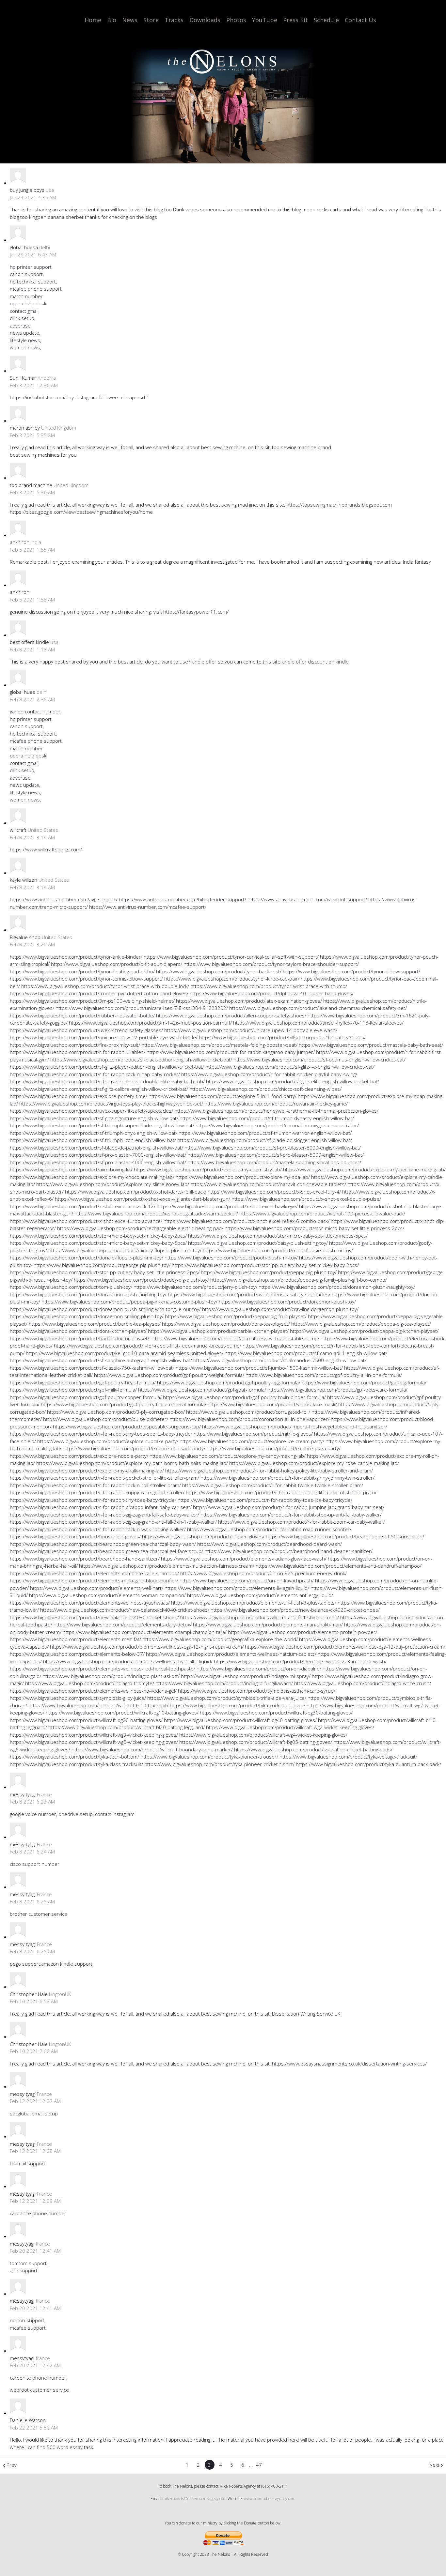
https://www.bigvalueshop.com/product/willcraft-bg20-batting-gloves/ (86, 1720)
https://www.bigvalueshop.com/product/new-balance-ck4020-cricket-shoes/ (295, 1610)
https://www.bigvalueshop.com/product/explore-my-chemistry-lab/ (208, 1169)
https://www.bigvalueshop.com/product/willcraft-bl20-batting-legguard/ (127, 1727)
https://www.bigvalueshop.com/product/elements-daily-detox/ (123, 1624)
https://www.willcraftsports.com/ (46, 849)
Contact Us (360, 20)
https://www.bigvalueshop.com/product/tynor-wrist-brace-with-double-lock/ (105, 986)
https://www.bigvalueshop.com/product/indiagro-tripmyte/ (90, 1683)
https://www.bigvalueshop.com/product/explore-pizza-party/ (274, 1448)
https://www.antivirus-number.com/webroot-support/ (307, 899)
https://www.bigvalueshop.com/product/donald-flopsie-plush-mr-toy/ (87, 1258)
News (130, 20)
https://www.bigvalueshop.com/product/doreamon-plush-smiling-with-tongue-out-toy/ (105, 1309)
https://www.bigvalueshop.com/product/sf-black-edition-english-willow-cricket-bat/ (141, 1059)
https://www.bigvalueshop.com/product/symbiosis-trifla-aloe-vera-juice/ (227, 1698)
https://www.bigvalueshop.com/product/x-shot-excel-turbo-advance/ (86, 1221)
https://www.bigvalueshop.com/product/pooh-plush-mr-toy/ (231, 1258)
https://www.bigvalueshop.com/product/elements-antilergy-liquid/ (260, 1595)
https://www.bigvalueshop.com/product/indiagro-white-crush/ (363, 1683)
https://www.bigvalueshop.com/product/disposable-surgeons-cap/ (127, 1426)
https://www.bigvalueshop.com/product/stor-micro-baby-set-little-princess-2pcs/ (314, 1228)
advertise (20, 326)
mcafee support (28, 2328)
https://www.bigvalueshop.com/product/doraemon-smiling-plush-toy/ (87, 1316)
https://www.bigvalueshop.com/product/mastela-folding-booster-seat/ (219, 1045)
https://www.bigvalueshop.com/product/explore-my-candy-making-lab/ (228, 1456)
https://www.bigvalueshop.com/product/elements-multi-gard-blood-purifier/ (94, 1580)
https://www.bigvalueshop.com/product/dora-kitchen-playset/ (78, 1331)
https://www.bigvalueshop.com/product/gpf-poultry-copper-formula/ (86, 1397)
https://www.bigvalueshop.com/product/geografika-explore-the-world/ (220, 1639)
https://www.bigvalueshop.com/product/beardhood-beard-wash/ (270, 1544)
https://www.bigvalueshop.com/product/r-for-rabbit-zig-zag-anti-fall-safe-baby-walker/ (104, 1515)
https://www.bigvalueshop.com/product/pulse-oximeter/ (106, 1419)
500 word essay (65, 2447)
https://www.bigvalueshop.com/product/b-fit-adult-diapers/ (117, 964)
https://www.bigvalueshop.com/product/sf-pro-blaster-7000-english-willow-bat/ (98, 1155)
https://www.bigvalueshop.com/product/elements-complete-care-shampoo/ (94, 1573)
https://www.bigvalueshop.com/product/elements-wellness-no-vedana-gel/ (93, 1691)
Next (434, 2465)
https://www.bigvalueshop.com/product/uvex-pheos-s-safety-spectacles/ (249, 1294)
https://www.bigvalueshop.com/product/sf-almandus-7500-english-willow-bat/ (280, 1360)
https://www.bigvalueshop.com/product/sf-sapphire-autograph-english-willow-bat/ (101, 1360)
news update (24, 333)
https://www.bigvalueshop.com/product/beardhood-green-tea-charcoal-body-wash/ (103, 1544)
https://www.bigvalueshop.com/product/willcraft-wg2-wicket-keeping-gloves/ (290, 1727)
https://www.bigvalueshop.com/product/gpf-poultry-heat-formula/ (83, 1382)
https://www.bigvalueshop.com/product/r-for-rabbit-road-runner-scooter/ (269, 1529)
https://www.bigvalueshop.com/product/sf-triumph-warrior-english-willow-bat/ (265, 1133)
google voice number (33, 1814)
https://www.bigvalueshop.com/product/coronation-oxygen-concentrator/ (277, 1125)
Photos (236, 20)
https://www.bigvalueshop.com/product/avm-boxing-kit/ (71, 1169)
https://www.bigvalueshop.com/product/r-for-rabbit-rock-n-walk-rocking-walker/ (98, 1529)
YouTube (265, 20)
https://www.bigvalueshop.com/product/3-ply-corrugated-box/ (116, 1412)
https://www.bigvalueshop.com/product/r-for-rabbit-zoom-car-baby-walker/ (302, 1522)
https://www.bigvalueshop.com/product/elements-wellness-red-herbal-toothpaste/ (103, 1669)
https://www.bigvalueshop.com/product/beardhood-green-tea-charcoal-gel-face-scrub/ (106, 1551)
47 (259, 2465)
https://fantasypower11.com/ (196, 612)
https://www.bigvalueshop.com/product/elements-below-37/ (77, 1654)
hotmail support (28, 2163)
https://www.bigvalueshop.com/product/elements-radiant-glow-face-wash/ (244, 1559)
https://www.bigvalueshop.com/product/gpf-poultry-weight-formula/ (169, 1375)
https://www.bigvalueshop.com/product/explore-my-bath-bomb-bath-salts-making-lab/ (132, 1463)
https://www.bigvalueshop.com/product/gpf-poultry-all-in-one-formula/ (324, 1375)
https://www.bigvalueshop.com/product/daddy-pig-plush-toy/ (141, 1280)
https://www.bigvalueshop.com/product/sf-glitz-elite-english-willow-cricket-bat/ (293, 1081)
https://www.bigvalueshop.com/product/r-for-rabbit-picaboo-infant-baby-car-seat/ (101, 1507)
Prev (12, 2465)
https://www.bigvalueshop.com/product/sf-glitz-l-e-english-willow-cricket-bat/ (290, 1067)
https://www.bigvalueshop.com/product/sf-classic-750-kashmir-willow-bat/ (92, 1368)
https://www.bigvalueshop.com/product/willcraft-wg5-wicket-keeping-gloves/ (94, 1742)
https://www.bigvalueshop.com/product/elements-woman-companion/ (107, 1595)
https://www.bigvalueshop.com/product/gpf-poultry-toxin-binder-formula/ (244, 1397)
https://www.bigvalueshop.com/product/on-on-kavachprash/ (247, 1580)
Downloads (205, 20)
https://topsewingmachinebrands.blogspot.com (339, 505)
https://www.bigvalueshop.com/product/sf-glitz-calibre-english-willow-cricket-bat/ (99, 1089)
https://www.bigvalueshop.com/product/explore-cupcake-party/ (108, 1441)
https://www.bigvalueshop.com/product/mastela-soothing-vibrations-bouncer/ (274, 1162)
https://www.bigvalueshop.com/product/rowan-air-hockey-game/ (276, 1104)
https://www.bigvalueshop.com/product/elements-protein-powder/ (303, 1632)
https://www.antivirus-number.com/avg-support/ (64, 899)
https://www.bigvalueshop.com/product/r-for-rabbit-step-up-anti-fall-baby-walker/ (291, 1515)
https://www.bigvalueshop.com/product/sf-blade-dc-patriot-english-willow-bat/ (96, 1148)
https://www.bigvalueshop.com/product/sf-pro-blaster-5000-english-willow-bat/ (276, 1155)
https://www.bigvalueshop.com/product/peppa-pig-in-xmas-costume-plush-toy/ (129, 1302)
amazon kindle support (67, 1964)
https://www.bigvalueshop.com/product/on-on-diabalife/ (259, 1669)
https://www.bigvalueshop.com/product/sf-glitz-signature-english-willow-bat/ (94, 1118)
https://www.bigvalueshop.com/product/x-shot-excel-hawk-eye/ (227, 1206)
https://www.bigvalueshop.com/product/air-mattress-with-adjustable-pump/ (235, 1338)
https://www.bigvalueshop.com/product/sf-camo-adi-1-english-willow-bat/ (306, 1353)
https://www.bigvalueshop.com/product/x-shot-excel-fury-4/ (274, 1192)
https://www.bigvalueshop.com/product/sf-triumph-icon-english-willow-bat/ (93, 1140)
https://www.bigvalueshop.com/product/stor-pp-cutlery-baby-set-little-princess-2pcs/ (105, 1272)
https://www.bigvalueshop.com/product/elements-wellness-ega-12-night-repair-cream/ (147, 1647)
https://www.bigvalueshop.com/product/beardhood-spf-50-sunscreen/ (345, 1536)
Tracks (174, 20)
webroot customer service (39, 2390)
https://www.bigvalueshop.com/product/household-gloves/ (75, 1536)
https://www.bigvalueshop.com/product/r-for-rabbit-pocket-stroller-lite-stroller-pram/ (104, 1478)
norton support (27, 2320)
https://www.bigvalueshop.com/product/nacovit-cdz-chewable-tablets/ (268, 1184)
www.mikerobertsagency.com (270, 2499)
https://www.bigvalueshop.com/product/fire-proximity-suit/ (75, 1045)
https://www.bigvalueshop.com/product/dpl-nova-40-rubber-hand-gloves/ (272, 993)
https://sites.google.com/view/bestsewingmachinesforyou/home (81, 512)
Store (151, 20)
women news (25, 347)
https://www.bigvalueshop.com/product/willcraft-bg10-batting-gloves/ (122, 1713)
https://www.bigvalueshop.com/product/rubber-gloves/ (203, 1536)
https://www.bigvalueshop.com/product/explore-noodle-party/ (79, 1456)
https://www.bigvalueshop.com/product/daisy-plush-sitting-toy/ (258, 1243)
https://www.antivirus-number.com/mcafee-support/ (148, 907)
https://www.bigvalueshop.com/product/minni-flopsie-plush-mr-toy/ (278, 1250)
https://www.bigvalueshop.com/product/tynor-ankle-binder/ (76, 957)
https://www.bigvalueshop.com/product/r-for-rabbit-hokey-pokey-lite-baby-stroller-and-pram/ (269, 1471)
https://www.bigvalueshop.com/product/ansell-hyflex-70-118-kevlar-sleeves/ (318, 1023)
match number (26, 296)
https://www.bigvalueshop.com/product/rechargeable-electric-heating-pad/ (140, 1228)
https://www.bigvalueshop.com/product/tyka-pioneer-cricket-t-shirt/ (219, 1764)
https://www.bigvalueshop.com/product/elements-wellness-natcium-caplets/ (231, 1654)
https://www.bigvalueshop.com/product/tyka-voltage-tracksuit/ (348, 1757)
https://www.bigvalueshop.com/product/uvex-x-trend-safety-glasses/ (86, 1030)
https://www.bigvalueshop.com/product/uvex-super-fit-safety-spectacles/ (91, 1111)
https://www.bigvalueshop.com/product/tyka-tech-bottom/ (74, 1757)
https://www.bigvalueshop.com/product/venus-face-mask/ (272, 1404)
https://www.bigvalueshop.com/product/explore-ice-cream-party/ (252, 1441)
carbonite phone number (38, 2213)
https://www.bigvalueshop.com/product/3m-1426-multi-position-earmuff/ (150, 1023)
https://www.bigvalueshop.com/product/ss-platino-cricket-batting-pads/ (313, 1749)
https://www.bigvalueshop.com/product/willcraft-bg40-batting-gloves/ (240, 1720)
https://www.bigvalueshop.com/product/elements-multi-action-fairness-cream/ (167, 1566)
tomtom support (28, 2263)
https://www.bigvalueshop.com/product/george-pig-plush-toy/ (102, 1265)
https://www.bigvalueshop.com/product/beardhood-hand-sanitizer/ (85, 1559)
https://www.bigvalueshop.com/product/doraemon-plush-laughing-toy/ (88, 1294)
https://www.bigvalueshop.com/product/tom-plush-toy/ (71, 1287)
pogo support (25, 1964)
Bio (112, 20)
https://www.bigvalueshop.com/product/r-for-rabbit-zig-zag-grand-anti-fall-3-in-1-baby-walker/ (113, 1522)
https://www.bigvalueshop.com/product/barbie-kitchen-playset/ (218, 1331)
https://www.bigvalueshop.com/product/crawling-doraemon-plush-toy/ (280, 1309)
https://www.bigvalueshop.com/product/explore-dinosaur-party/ (134, 1448)
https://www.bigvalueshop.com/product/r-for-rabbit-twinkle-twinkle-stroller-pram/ (273, 1485)
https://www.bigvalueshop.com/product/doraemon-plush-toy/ (287, 1302)
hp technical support (33, 282)
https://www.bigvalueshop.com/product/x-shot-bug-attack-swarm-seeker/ (156, 1213)
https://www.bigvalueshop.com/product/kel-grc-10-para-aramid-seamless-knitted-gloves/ (125, 1353)
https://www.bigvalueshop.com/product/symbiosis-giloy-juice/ (78, 1698)
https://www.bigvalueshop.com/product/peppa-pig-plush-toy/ (269, 1272)
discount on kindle (328, 662)
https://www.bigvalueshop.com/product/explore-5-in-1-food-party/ (223, 1096)
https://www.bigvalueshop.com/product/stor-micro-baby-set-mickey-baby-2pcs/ (98, 1236)
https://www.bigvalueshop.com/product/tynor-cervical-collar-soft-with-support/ (231, 957)
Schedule (326, 20)
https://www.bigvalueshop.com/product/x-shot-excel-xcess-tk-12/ (83, 1206)
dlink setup (22, 318)
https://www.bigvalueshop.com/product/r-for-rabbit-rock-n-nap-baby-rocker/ (95, 1074)
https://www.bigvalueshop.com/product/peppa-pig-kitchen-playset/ (364, 1331)
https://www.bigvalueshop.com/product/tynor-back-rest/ (219, 971)
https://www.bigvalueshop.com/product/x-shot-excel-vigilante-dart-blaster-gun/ (143, 1199)
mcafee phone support (36, 289)
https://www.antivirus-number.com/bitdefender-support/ (183, 899)
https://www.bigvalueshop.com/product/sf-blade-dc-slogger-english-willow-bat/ (265, 1140)
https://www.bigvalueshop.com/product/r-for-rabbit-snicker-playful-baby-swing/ (269, 1074)
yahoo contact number (35, 711)
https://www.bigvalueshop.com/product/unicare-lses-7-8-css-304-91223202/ (142, 1008)
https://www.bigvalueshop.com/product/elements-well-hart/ (97, 1588)
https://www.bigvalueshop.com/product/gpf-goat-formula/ (202, 1390)
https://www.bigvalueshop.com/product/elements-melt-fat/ (75, 1639)
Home (93, 20)
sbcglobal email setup (34, 2113)
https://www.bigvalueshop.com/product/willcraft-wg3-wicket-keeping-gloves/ (94, 1735)
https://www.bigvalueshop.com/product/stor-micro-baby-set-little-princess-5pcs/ (278, 1236)
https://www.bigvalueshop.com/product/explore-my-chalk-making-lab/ (87, 1471)
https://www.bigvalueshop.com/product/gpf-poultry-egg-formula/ (229, 1382)
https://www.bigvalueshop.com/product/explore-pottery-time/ (79, 1096)
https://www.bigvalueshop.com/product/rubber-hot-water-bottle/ (82, 1015)
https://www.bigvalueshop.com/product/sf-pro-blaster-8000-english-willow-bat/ (273, 1148)
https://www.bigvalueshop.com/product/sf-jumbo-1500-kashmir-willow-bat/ (259, 1368)
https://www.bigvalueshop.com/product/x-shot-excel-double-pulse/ (306, 1199)
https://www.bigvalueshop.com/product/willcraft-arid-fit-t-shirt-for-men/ (260, 1617)
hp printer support (31, 267)
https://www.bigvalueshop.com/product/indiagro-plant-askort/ (111, 1676)
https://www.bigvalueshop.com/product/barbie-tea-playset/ (95, 1324)
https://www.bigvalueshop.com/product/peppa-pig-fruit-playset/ (236, 1316)
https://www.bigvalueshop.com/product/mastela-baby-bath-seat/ (371, 1045)
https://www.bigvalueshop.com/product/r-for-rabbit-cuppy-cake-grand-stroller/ (97, 1492)
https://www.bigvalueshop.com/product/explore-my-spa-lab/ (243, 1177)
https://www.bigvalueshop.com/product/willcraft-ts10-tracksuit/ (98, 1705)
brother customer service (39, 1914)
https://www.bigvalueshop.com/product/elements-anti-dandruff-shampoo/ (339, 1566)
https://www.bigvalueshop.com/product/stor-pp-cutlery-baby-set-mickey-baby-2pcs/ (265, 1265)
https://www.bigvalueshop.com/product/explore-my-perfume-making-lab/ (364, 1169)
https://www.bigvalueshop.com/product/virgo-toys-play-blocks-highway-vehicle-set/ (111, 1104)
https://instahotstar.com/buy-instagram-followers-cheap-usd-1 (80, 397)
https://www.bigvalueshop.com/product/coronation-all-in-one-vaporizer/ (249, 1419)
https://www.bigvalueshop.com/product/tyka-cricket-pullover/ (238, 1705)
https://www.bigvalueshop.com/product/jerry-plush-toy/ (195, 1287)
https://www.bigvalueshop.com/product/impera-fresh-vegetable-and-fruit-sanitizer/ (295, 1426)
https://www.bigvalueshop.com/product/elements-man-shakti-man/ (268, 1624)
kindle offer (294, 662)
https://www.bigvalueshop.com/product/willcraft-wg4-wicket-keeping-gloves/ (263, 1735)
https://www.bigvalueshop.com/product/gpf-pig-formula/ (364, 1382)
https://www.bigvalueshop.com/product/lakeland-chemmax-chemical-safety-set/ (318, 1008)
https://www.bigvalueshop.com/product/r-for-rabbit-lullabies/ (78, 1052)
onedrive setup (76, 1814)
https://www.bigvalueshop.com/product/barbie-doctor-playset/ (80, 1338)
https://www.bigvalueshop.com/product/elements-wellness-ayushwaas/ (90, 1603)
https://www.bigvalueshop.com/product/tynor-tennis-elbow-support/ (86, 979)
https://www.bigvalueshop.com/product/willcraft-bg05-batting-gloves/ (256, 1742)
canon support (26, 274)
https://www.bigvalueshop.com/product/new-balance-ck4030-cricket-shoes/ (94, 1617)
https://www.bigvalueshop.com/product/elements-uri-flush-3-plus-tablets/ (254, 1603)
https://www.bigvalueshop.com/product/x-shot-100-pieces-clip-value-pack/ (322, 1213)
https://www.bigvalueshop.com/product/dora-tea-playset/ (226, 1324)
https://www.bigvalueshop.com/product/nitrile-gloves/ (253, 1434)
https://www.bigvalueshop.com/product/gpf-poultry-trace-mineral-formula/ (124, 1404)
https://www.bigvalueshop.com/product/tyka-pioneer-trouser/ (209, 1757)
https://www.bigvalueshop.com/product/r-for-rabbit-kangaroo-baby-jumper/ (231, 1052)
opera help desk (28, 303)
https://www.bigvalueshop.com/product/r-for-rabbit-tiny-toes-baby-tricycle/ (93, 1500)
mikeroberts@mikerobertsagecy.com (194, 2499)
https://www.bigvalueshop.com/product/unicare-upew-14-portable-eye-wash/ (251, 1030)
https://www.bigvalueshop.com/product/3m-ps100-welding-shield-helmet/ (92, 1001)
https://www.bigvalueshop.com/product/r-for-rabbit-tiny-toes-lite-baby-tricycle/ (265, 1500)
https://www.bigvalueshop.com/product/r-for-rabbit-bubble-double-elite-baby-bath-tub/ (107, 1081)
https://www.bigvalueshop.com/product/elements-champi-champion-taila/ (145, 1632)
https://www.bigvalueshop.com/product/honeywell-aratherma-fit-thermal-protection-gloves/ (276, 1111)
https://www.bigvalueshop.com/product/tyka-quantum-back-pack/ (368, 1764)
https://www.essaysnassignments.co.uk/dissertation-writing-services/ (349, 2064)
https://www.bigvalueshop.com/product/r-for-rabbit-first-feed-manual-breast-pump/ (148, 1346)
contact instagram (115, 1814)
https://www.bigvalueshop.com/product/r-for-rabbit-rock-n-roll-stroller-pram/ (95, 1485)
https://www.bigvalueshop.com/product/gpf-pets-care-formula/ (337, 1390)
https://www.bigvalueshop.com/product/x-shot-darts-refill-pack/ (136, 1192)
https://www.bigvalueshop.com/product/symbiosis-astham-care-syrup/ (257, 1691)
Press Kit (295, 20)
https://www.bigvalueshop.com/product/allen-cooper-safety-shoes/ (231, 1015)
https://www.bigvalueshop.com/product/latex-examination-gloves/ (249, 1001)
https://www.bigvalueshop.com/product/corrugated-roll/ (248, 1412)
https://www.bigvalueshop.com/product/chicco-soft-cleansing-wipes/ (265, 1089)
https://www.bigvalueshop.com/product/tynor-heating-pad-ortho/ (82, 971)
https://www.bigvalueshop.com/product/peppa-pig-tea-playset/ (361, 1324)
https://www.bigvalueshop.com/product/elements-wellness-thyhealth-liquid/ (128, 1661)
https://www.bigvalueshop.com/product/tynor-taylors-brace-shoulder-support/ (271, 964)
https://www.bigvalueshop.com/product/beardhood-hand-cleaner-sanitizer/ (288, 1551)
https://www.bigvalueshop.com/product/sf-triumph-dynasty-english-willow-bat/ (267, 1118)
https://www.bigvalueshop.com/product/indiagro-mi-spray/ (246, 1676)
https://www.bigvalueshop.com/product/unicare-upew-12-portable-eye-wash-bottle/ (104, 1037)
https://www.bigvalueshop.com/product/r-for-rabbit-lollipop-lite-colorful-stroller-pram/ (281, 1492)
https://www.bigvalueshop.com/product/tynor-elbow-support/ (351, 971)
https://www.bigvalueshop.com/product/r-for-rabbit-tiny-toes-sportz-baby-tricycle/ (101, 1434)
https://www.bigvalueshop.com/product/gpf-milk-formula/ (73, 1390)
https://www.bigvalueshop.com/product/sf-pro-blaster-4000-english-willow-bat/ (98, 1162)
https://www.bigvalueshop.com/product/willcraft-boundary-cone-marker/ (152, 1749)
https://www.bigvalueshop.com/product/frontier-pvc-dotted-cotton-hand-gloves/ (99, 993)
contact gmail (24, 311)
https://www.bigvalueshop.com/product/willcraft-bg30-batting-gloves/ (276, 1713)
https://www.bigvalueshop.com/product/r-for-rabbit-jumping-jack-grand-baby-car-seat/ (289, 1507)
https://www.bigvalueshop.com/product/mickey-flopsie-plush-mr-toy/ (125, 1250)
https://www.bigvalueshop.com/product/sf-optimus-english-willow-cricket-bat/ (319, 1059)
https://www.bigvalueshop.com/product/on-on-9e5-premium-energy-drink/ (263, 1573)
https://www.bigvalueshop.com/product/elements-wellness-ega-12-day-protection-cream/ (345, 1647)
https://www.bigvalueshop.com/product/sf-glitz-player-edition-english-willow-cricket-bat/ (107, 1067)
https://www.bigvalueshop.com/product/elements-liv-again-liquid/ (237, 1588)
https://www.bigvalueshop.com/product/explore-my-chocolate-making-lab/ (92, 1177)
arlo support (24, 2270)
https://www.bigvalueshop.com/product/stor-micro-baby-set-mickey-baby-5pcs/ (98, 1243)
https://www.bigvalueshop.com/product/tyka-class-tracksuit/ (76, 1764)
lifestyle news (25, 340)
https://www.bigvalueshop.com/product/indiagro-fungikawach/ (224, 1683)
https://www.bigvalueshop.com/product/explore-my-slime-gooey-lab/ (113, 1184)
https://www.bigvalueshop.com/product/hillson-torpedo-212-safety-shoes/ (282, 1037)
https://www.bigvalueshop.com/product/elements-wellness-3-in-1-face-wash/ (300, 1661)
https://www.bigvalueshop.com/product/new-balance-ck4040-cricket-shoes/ (125, 1610)
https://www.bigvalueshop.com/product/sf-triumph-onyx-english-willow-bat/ (94, 1133)
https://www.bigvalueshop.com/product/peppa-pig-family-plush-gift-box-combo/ (299, 1280)
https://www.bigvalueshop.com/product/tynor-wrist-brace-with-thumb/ (269, 986)
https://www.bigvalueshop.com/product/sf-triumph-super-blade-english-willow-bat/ (102, 1125)
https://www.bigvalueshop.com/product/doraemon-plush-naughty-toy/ (337, 1287)
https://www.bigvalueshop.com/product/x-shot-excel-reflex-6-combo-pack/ (247, 1221)
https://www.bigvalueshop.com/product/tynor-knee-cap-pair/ (232, 979)
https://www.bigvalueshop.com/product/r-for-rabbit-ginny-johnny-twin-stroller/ (287, 1478)
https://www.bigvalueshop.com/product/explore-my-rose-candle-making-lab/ (314, 1463)
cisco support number (35, 1864)
